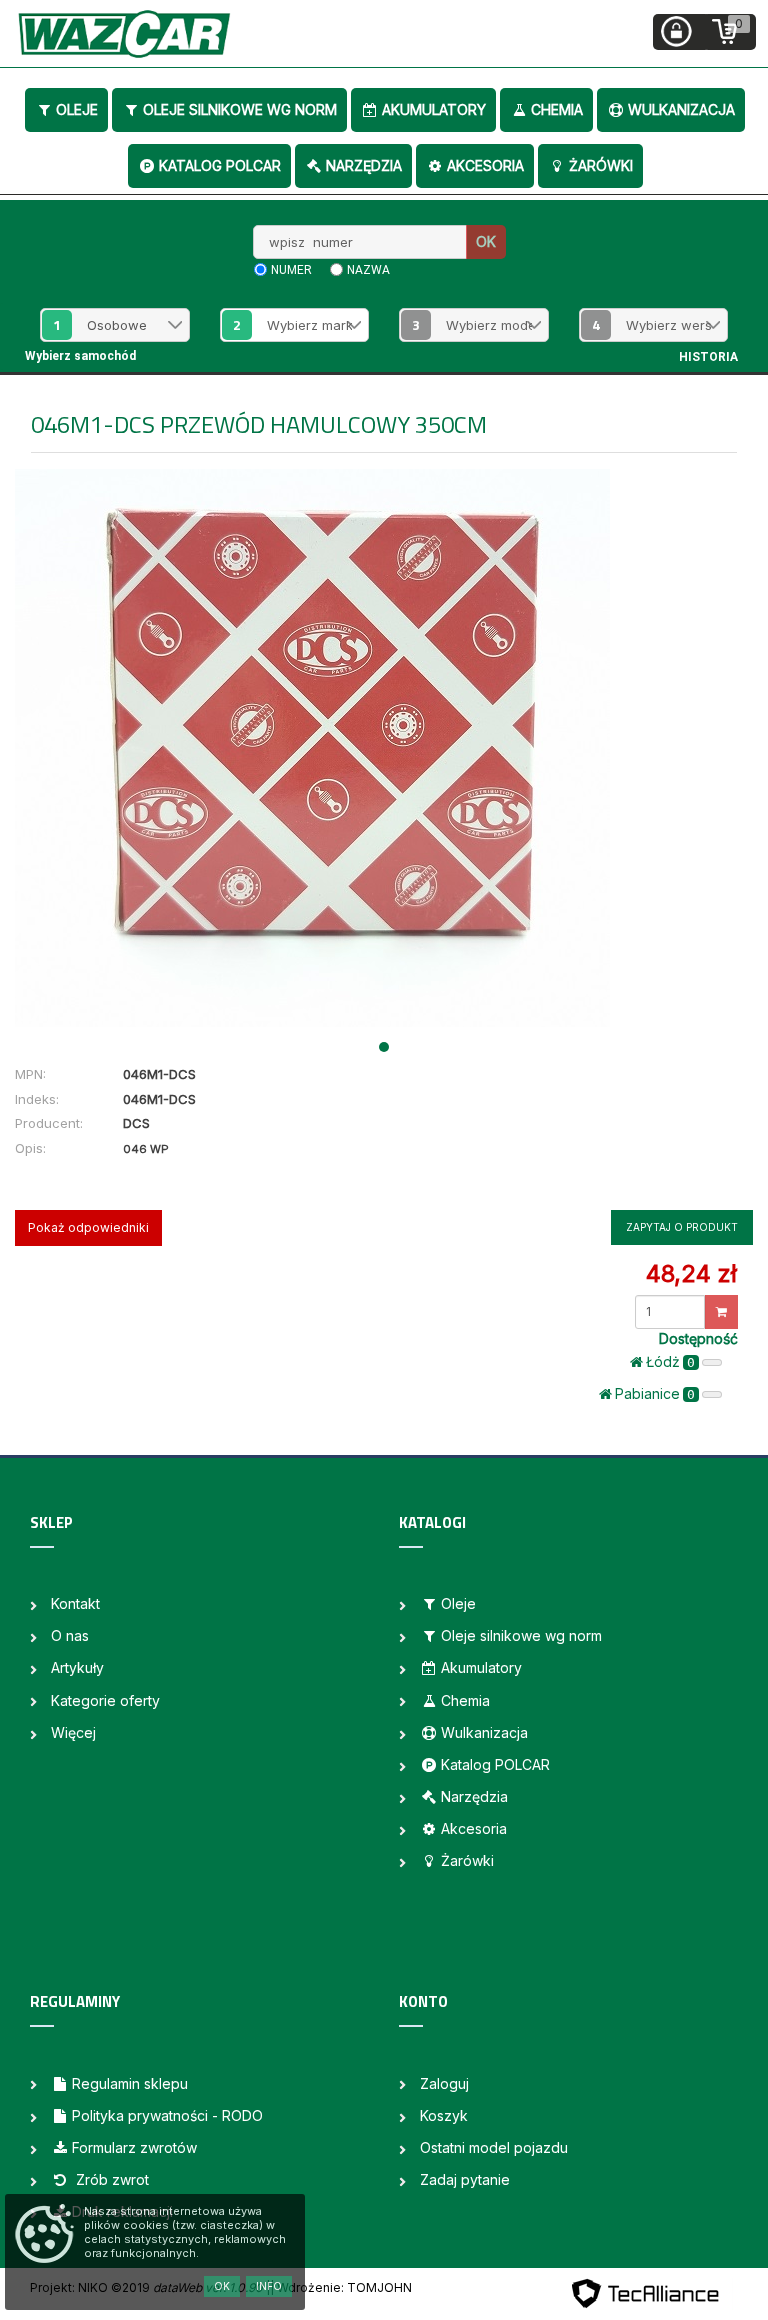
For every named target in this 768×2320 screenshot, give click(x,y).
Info (269, 2286)
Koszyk (444, 2115)
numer (291, 270)
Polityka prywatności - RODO (167, 2115)
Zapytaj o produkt (682, 1227)
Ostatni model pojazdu (494, 2147)
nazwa (368, 270)
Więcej (73, 1732)
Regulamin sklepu (130, 2083)
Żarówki (601, 165)
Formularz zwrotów (134, 2147)
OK (486, 241)
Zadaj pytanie (465, 2179)
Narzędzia (364, 165)
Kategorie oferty (105, 1700)
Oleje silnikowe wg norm (240, 109)
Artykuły (77, 1667)
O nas (70, 1635)
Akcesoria (485, 165)
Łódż (670, 1361)
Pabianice (655, 1393)
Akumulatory (434, 109)
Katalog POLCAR (220, 165)
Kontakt (75, 1603)
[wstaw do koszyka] (721, 1312)
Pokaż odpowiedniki (88, 1227)
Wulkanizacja (681, 109)
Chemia (557, 109)
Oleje (77, 109)
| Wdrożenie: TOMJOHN (341, 2287)
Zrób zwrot (110, 2179)
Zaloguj (444, 2083)
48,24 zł (691, 1273)
